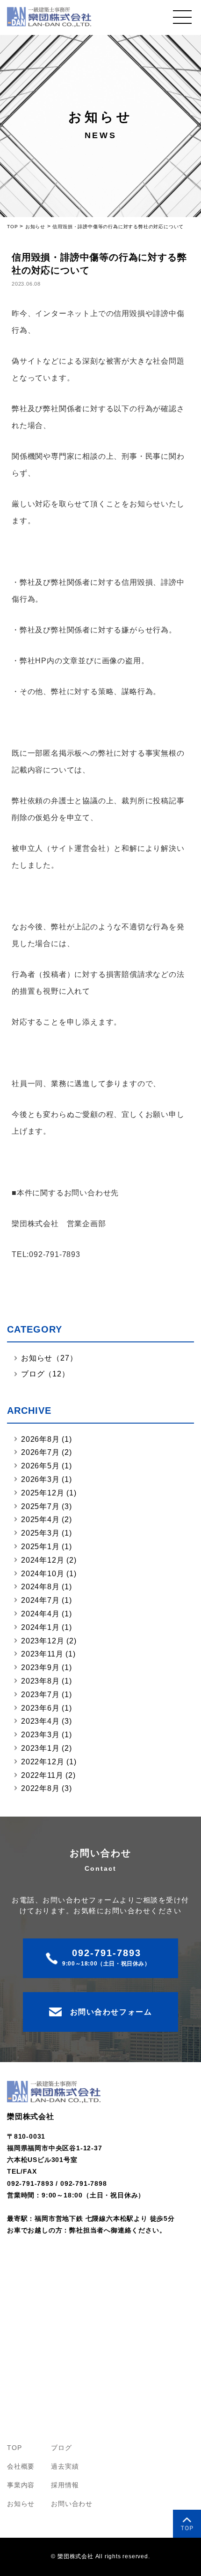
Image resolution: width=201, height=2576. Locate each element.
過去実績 (65, 2466)
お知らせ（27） (49, 1358)
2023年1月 (40, 1748)
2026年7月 (40, 1452)
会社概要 (21, 2466)
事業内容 (21, 2485)
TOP (14, 2448)
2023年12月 (43, 1641)
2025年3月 (40, 1533)
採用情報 (65, 2485)
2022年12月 (43, 1762)
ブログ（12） (45, 1374)
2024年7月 (40, 1600)
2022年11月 (42, 1775)
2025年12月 (43, 1493)
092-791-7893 (30, 2183)
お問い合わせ (72, 2504)
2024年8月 (40, 1587)
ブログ (61, 2448)
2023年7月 (40, 1695)
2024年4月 (40, 1614)
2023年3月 (40, 1735)
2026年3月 (40, 1479)
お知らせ (21, 2504)
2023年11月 (42, 1654)
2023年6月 (40, 1708)
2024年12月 (43, 1560)
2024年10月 (43, 1574)
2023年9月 (40, 1667)
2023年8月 (40, 1681)
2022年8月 (40, 1788)
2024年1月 (40, 1627)
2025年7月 (40, 1506)
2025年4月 (40, 1520)
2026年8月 (40, 1439)
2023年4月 (40, 1721)
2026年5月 (40, 1466)
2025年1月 (40, 1547)
